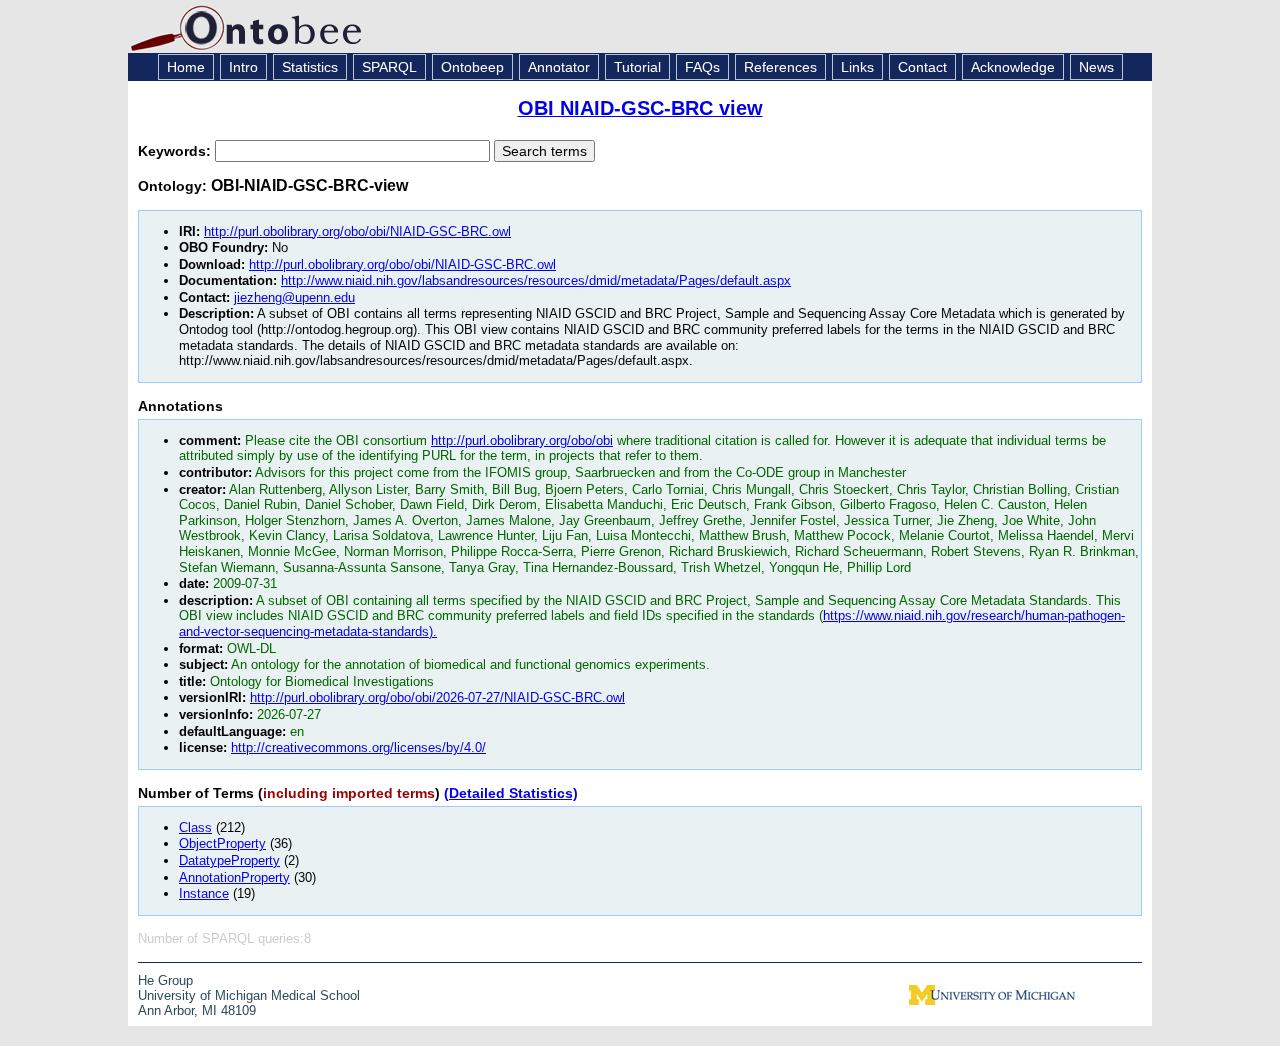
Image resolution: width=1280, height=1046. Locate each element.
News (1096, 67)
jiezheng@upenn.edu (294, 297)
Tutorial (637, 67)
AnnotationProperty (234, 877)
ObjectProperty (222, 843)
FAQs (702, 67)
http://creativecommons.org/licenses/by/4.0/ (358, 747)
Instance (204, 893)
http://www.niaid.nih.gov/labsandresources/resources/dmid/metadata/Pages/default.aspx (536, 280)
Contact (922, 67)
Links (857, 67)
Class (195, 827)
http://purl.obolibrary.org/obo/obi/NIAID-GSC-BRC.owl (357, 231)
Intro (243, 67)
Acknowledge (1013, 67)
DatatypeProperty (229, 860)
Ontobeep (472, 67)
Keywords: (176, 151)
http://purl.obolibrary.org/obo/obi (522, 440)
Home (186, 67)
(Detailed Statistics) (511, 793)
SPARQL (389, 67)
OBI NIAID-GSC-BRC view (640, 108)
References (780, 67)
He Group (165, 980)
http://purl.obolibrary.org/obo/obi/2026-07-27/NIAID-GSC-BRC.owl (437, 697)
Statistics (310, 67)
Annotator (559, 67)
